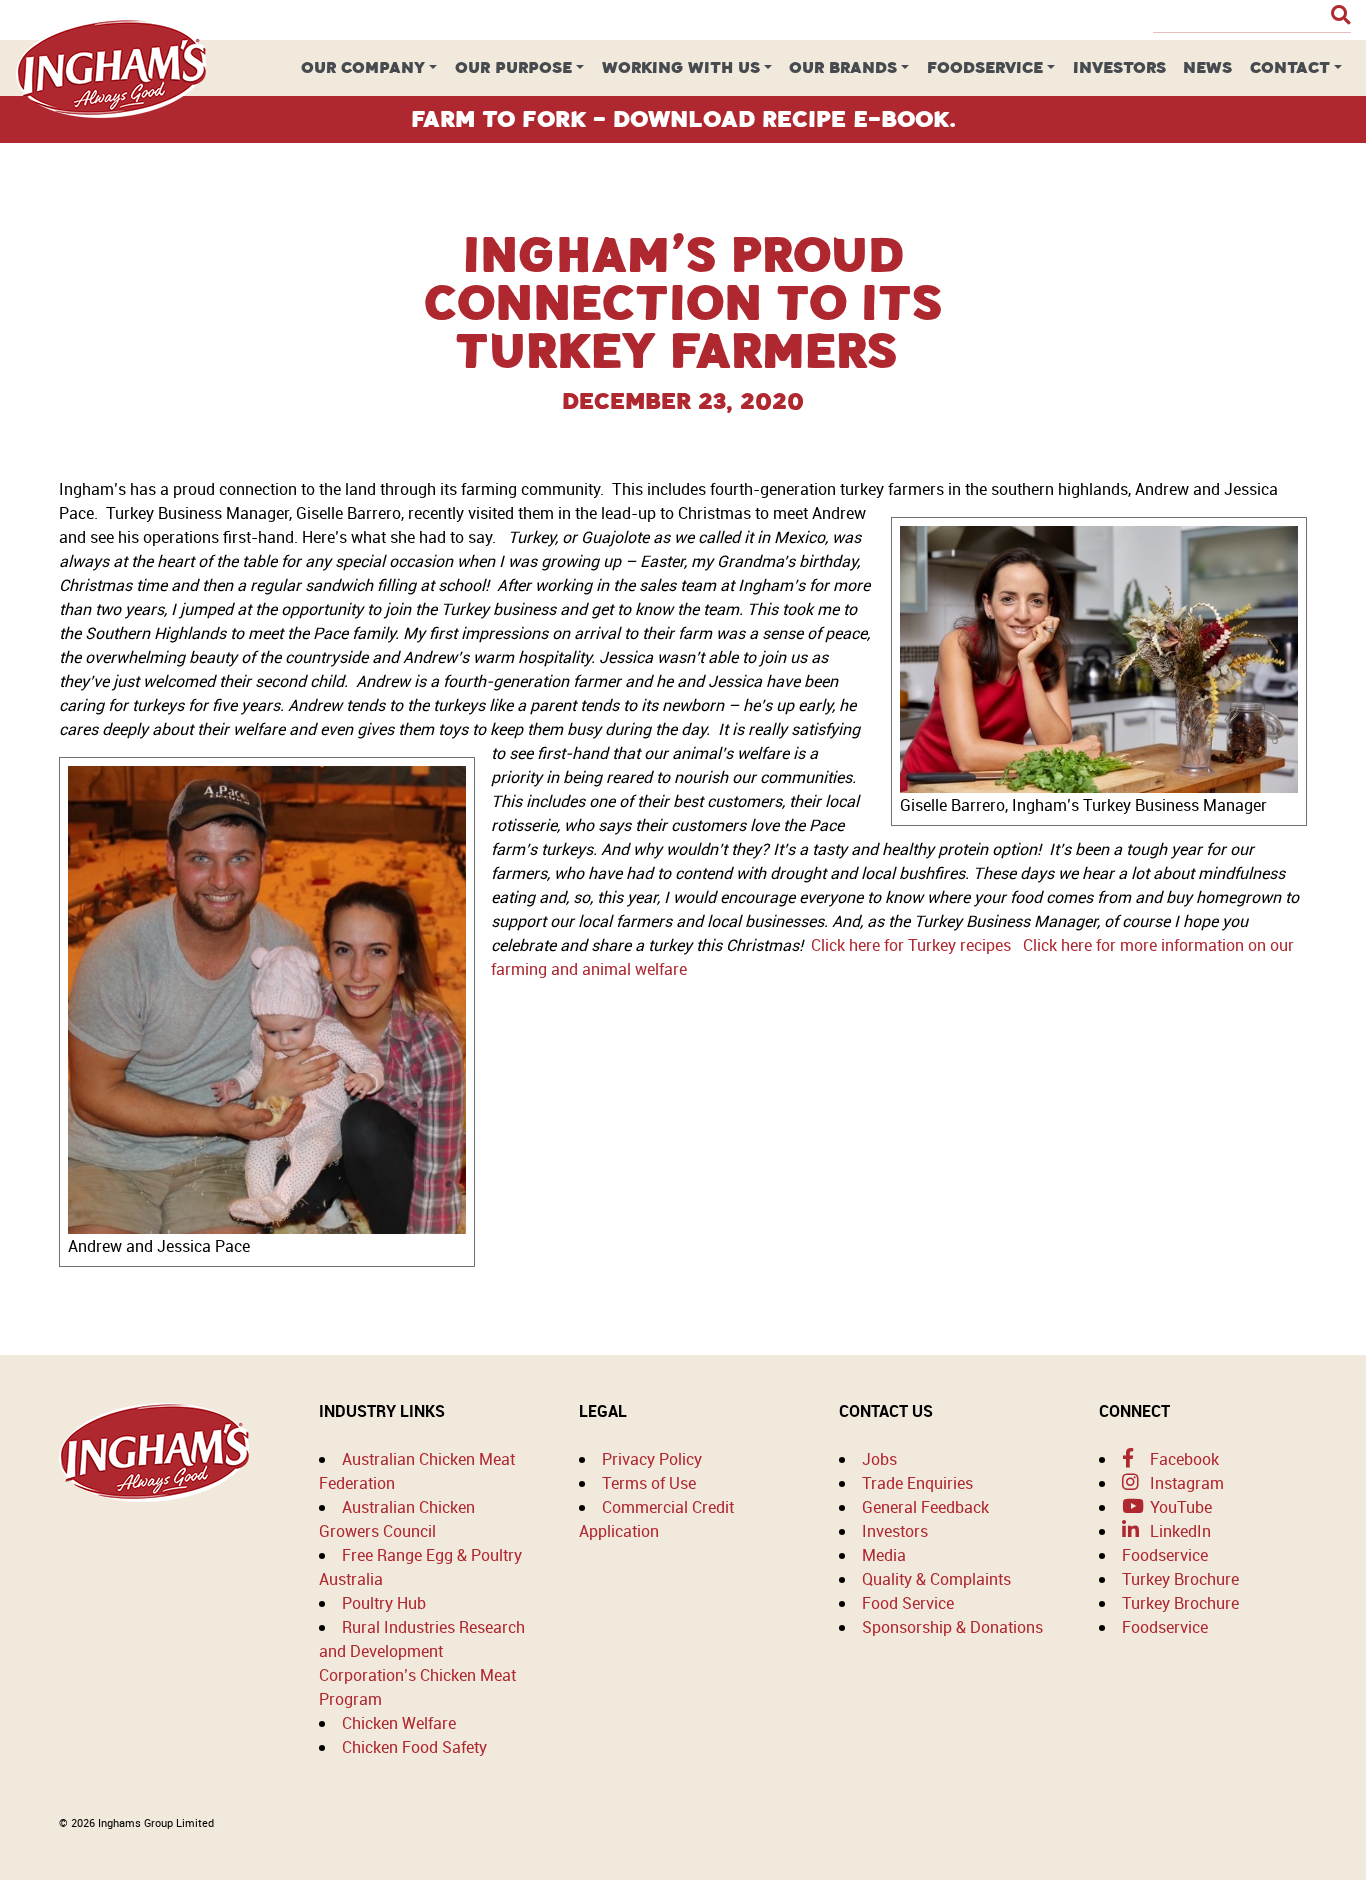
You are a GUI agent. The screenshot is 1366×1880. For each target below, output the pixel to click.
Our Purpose (513, 67)
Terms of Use (649, 1483)
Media (884, 1555)
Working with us (681, 67)
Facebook (1182, 1459)
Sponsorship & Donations (952, 1627)
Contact (1290, 67)
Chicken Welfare (399, 1723)
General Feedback (925, 1507)
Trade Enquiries (917, 1483)
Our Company (363, 67)
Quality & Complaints (936, 1579)
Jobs (879, 1459)
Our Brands (843, 67)
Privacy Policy (652, 1459)
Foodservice (985, 67)
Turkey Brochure (1180, 1579)
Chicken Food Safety (414, 1747)
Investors (1119, 67)
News (1207, 67)
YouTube (1179, 1507)
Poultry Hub (384, 1603)
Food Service (908, 1603)
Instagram (1185, 1483)
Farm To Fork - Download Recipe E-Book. (683, 119)
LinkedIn (1178, 1531)
